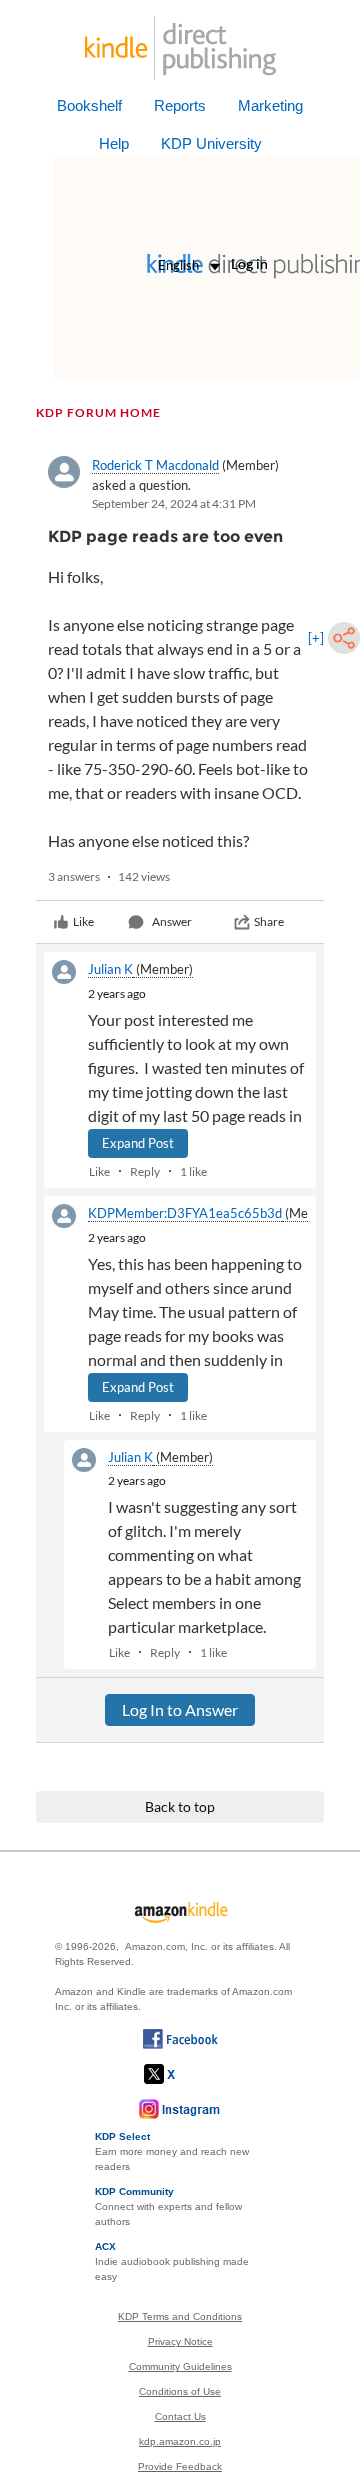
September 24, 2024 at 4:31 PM (174, 503)
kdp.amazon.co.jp (180, 2441)
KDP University (211, 143)
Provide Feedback (180, 2466)
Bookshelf (89, 105)
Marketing (270, 105)
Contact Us (180, 2416)
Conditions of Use (180, 2391)
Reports (180, 105)
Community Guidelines (180, 2366)
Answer (172, 921)
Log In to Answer (180, 1709)
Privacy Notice (180, 2341)
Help (114, 143)
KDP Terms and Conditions (180, 2316)
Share (269, 921)
